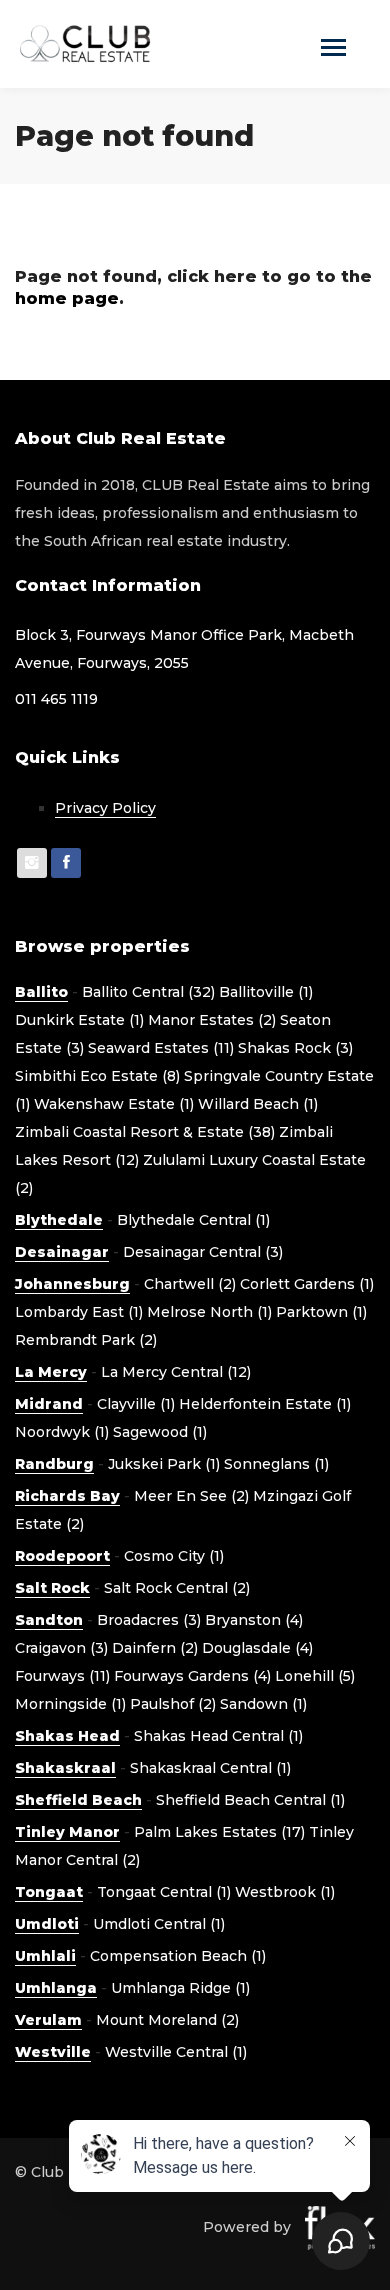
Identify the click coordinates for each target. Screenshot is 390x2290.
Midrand (49, 1404)
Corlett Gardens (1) (307, 1284)
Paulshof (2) (173, 1704)
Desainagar (62, 1252)
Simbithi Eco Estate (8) (97, 1076)
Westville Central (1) (176, 2052)
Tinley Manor (67, 1832)
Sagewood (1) (160, 1432)
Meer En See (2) (191, 1496)
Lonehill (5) (315, 1676)
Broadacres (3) (149, 1620)
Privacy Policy (105, 808)
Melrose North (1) (209, 1312)
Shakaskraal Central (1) (210, 1768)
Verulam (48, 2020)
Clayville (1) (136, 1404)
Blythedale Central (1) (193, 1220)
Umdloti (47, 1924)
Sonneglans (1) (276, 1464)
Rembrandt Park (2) (86, 1340)
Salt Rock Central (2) (177, 1588)
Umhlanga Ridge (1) (180, 1988)
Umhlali (45, 1956)
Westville (53, 2052)
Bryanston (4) (254, 1620)
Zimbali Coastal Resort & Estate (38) (145, 1132)
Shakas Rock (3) (295, 1048)
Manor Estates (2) (212, 1020)
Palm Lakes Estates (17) (219, 1832)
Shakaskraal (65, 1768)
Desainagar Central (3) (203, 1252)
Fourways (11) (62, 1676)
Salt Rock (52, 1588)
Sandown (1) (263, 1704)
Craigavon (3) (61, 1648)
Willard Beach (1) (258, 1104)
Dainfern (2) (155, 1648)
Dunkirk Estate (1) (79, 1020)
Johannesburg (72, 1284)
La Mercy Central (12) (176, 1372)
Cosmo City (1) (174, 1556)
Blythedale (59, 1220)
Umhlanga (56, 1988)
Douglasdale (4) (257, 1648)
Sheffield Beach (78, 1800)
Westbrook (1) (285, 1892)
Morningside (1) (70, 1704)
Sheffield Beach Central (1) (250, 1800)
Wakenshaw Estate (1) (114, 1104)
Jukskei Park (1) (164, 1464)
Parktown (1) (321, 1312)
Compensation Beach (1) (178, 1956)
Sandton (49, 1620)
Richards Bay (67, 1496)
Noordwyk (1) (62, 1432)
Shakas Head (67, 1736)
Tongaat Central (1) (164, 1892)
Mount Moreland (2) (167, 2020)
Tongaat (49, 1892)
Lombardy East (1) (79, 1312)
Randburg (54, 1464)
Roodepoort (62, 1556)
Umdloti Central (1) (159, 1924)
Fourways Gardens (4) (192, 1676)
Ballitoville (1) (266, 992)
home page (67, 298)
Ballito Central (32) (148, 992)
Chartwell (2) (190, 1284)
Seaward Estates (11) (161, 1048)
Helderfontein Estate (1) (265, 1404)
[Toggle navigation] (333, 49)
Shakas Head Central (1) (218, 1736)
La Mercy (51, 1372)
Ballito (41, 992)
